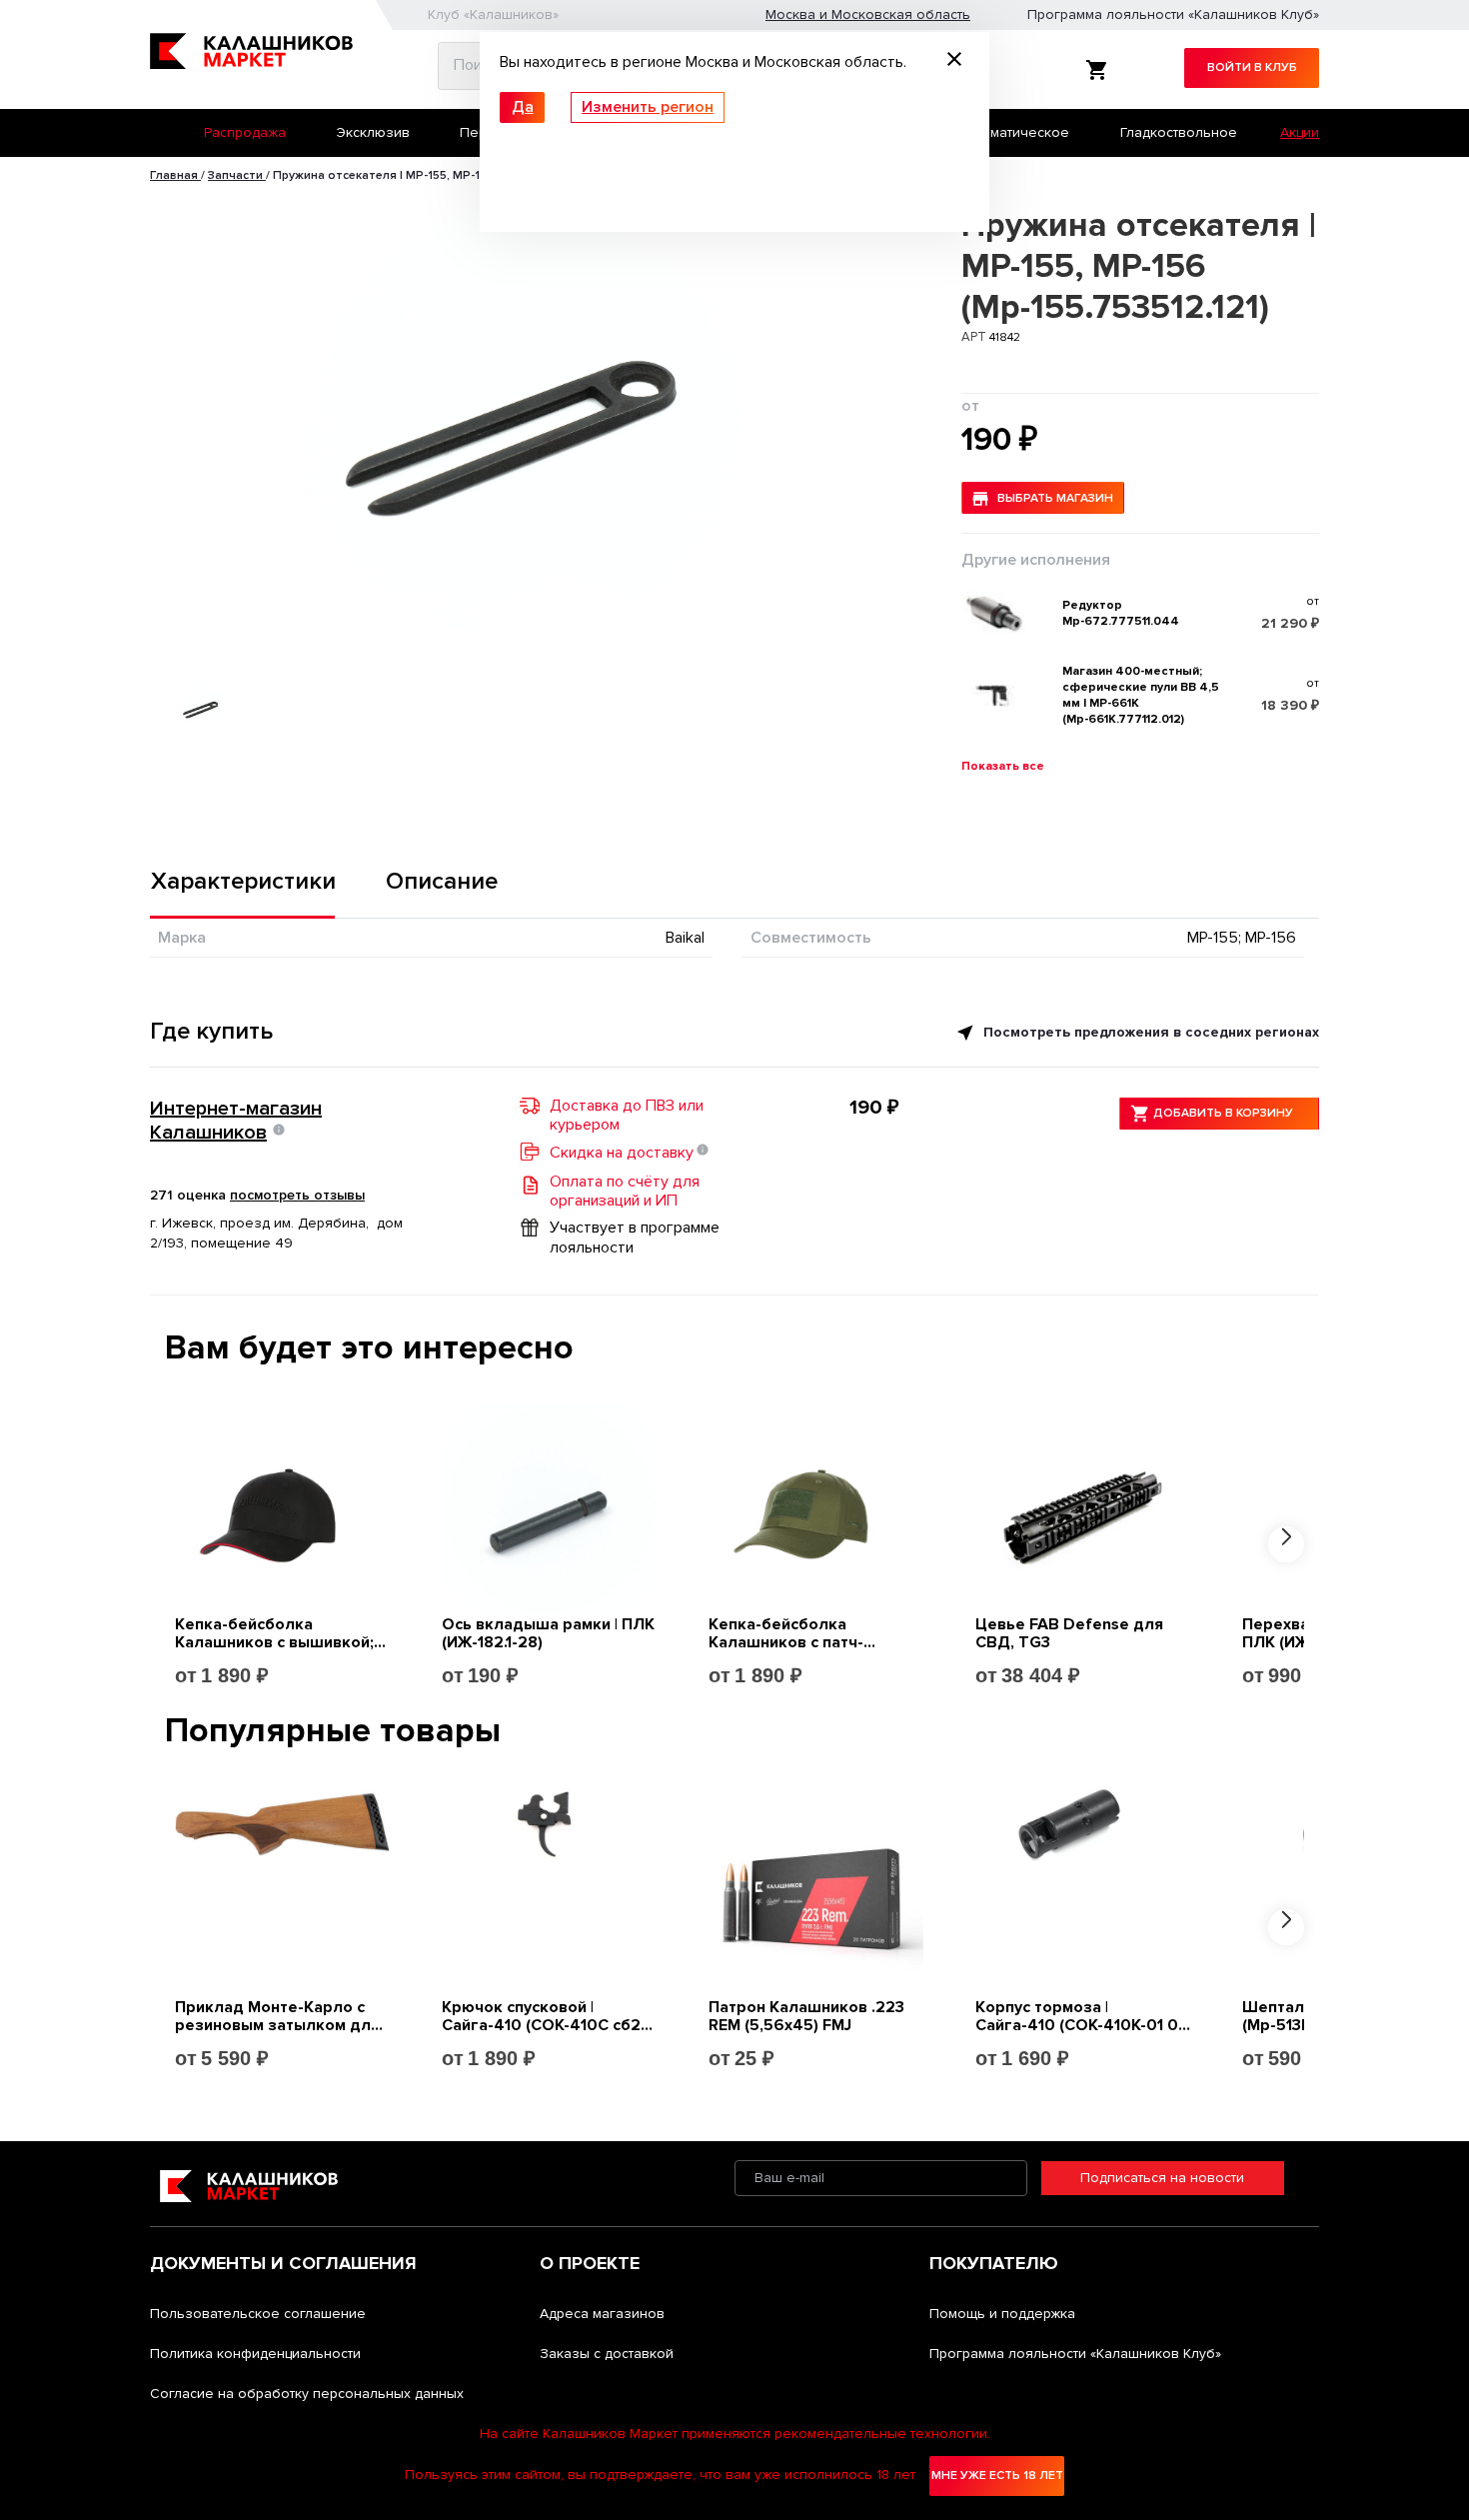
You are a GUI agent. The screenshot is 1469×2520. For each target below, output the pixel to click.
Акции (1300, 132)
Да (523, 107)
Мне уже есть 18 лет (997, 2476)
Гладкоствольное (1179, 132)
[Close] (954, 62)
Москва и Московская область (868, 14)
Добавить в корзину (1223, 1113)
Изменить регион (648, 107)
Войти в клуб (1252, 67)
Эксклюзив (373, 132)
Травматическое (1014, 132)
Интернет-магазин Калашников (236, 1121)
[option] (524, 418)
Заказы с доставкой (607, 2354)
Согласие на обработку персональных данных (307, 2394)
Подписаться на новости (1162, 2178)
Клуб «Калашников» (493, 14)
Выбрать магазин (1055, 498)
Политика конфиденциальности (255, 2354)
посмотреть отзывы (297, 1195)
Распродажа (245, 132)
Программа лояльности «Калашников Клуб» (1173, 14)
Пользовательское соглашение (258, 2314)
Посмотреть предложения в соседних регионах (1149, 1032)
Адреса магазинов (602, 2314)
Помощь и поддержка (1002, 2314)
